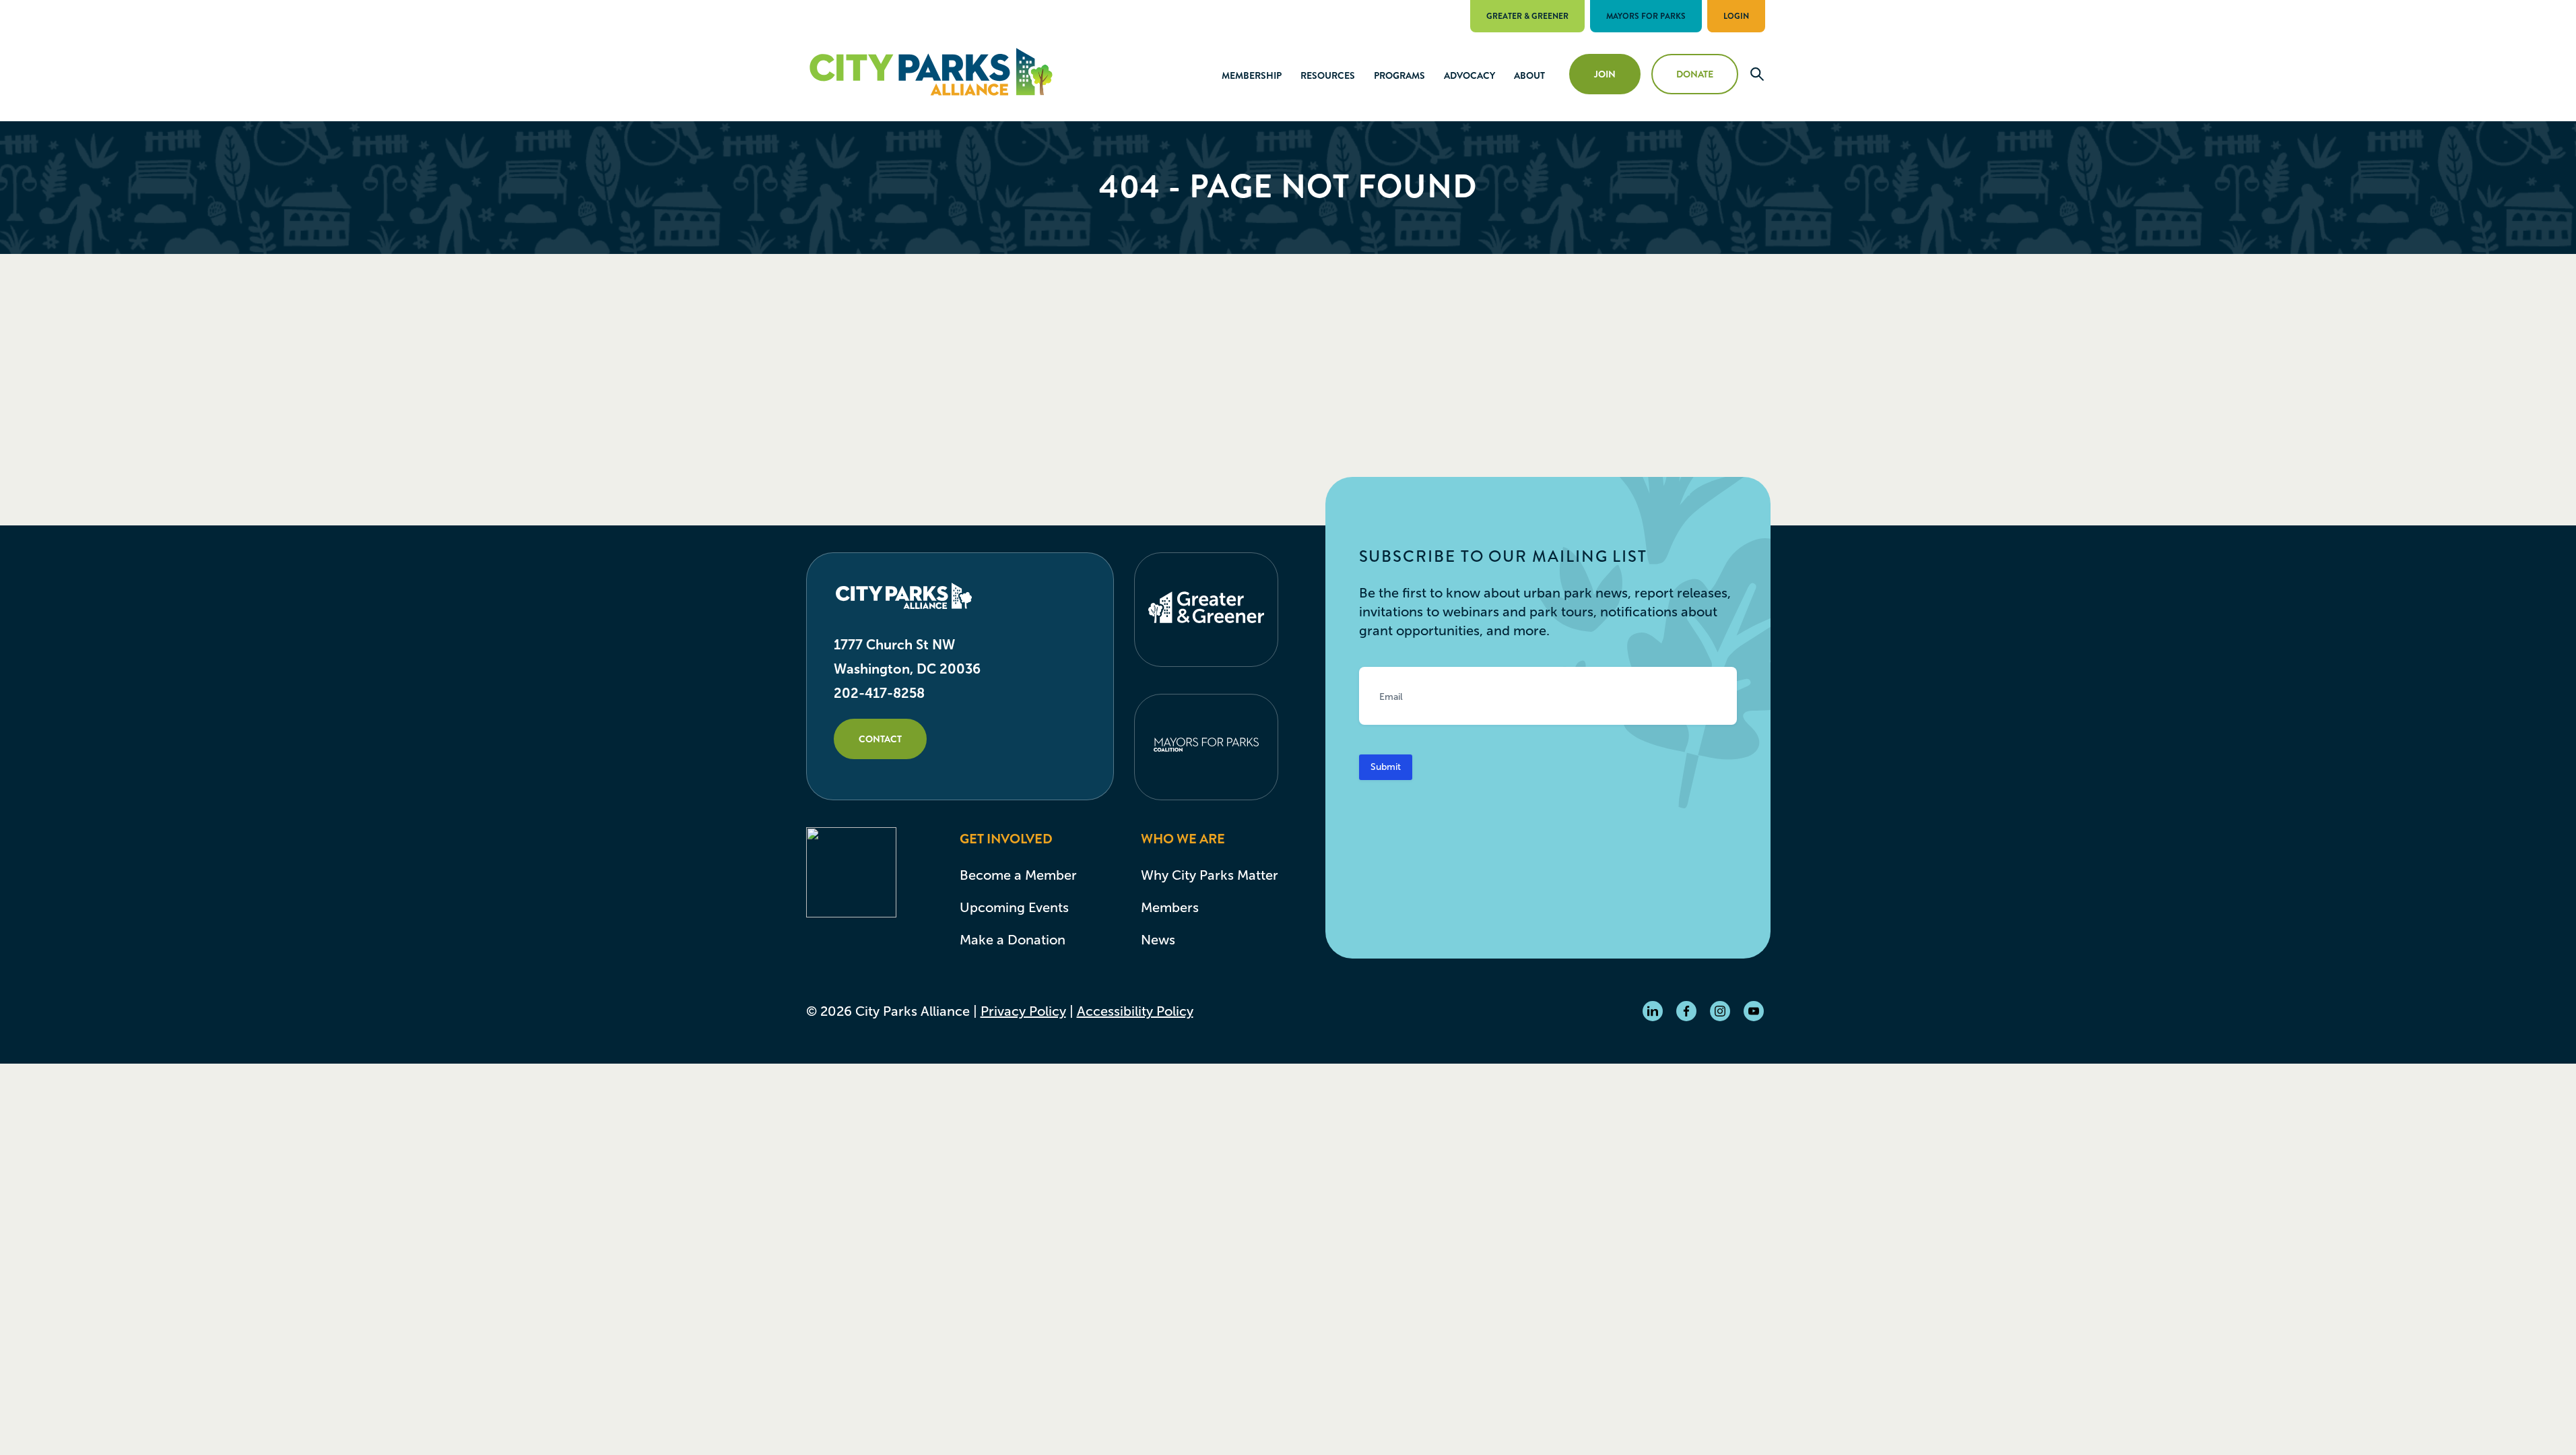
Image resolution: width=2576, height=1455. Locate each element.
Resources (1328, 75)
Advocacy (1469, 75)
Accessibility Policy (1135, 1011)
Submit (1386, 767)
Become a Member (1018, 875)
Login (1736, 16)
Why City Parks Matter (1210, 875)
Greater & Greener (1527, 16)
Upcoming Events (1014, 907)
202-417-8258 (879, 693)
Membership (1252, 75)
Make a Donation (1013, 940)
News (1158, 940)
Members (1170, 907)
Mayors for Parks (1646, 16)
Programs (1399, 75)
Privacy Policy (1023, 1011)
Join (1605, 74)
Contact (880, 739)
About (1529, 75)
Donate (1695, 74)
